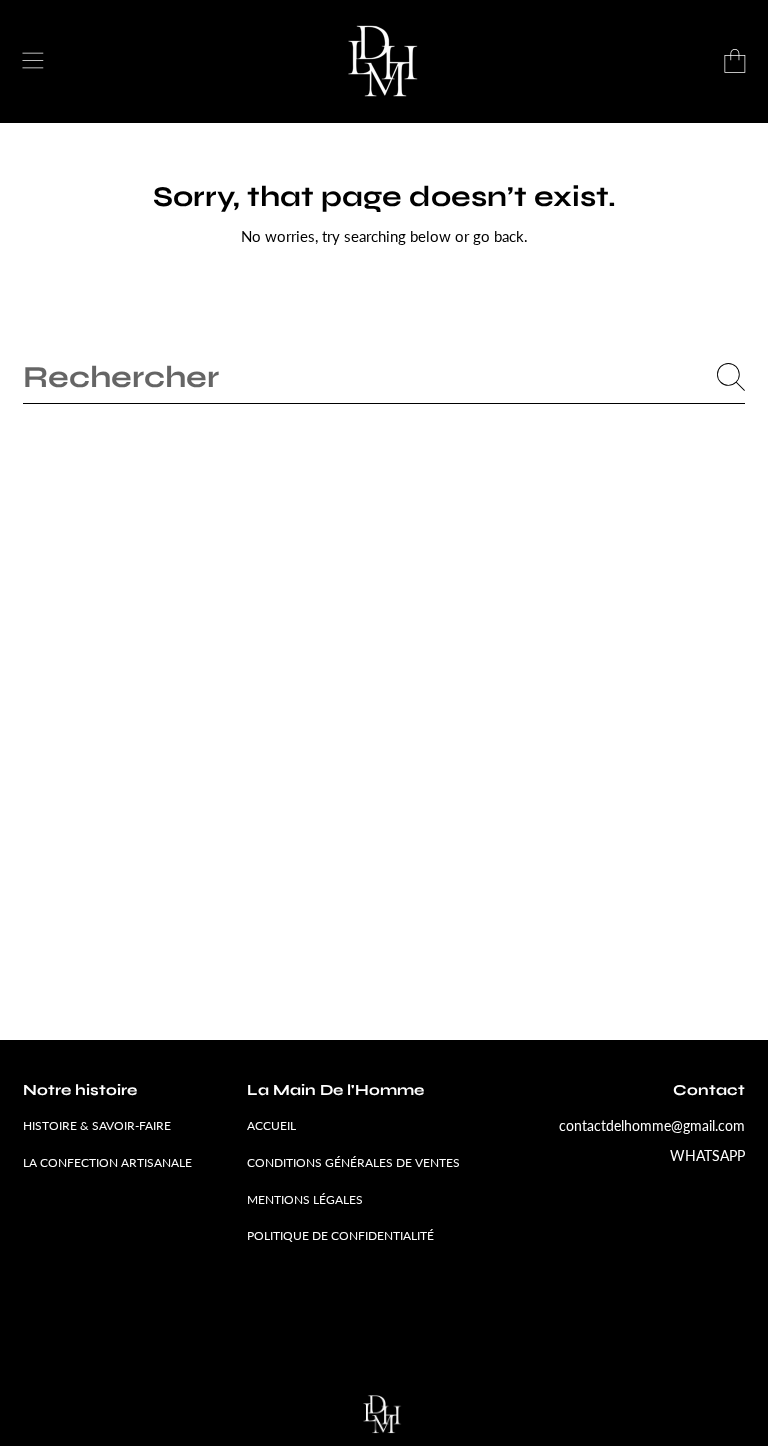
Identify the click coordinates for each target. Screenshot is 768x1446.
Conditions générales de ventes (353, 1162)
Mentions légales (305, 1199)
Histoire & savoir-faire (97, 1125)
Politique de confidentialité (340, 1235)
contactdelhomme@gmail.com (652, 1125)
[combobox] (384, 376)
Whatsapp (707, 1155)
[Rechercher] (731, 377)
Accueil (271, 1125)
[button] (33, 61)
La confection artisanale (107, 1162)
